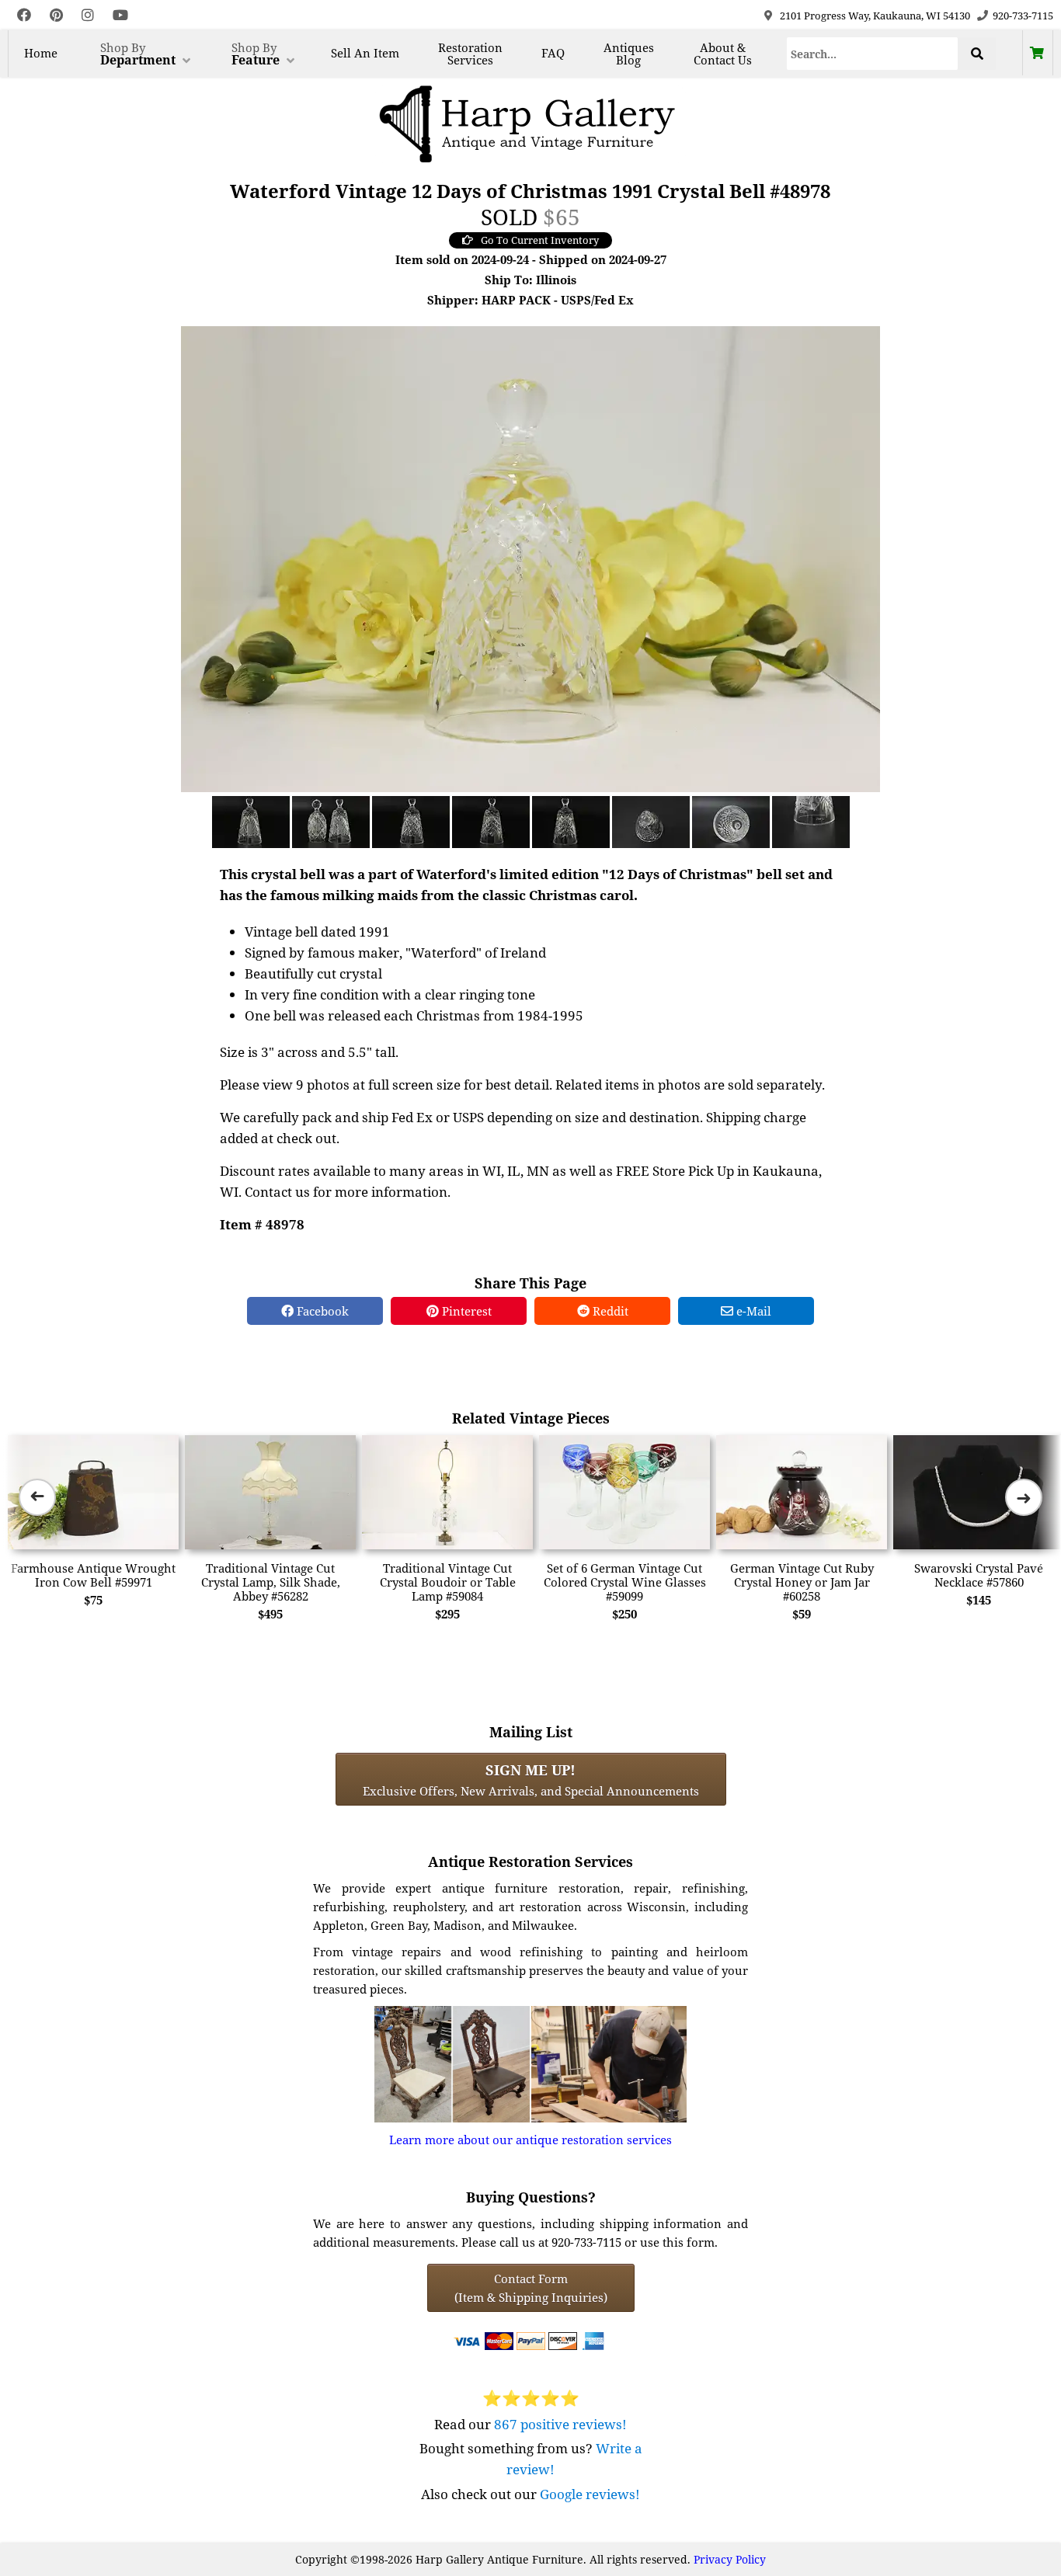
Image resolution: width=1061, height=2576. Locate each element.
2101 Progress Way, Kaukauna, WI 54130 (875, 16)
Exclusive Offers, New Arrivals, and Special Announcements (531, 1779)
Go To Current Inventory (540, 240)
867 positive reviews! (560, 2424)
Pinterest (465, 1311)
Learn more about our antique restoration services (530, 2140)
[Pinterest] (56, 15)
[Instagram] (88, 15)
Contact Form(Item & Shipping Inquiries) (531, 2288)
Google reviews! (590, 2494)
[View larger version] (530, 558)
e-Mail (752, 1311)
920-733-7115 (1023, 16)
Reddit (609, 1311)
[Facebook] (24, 15)
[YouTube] (120, 15)
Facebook (321, 1311)
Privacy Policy (730, 2559)
